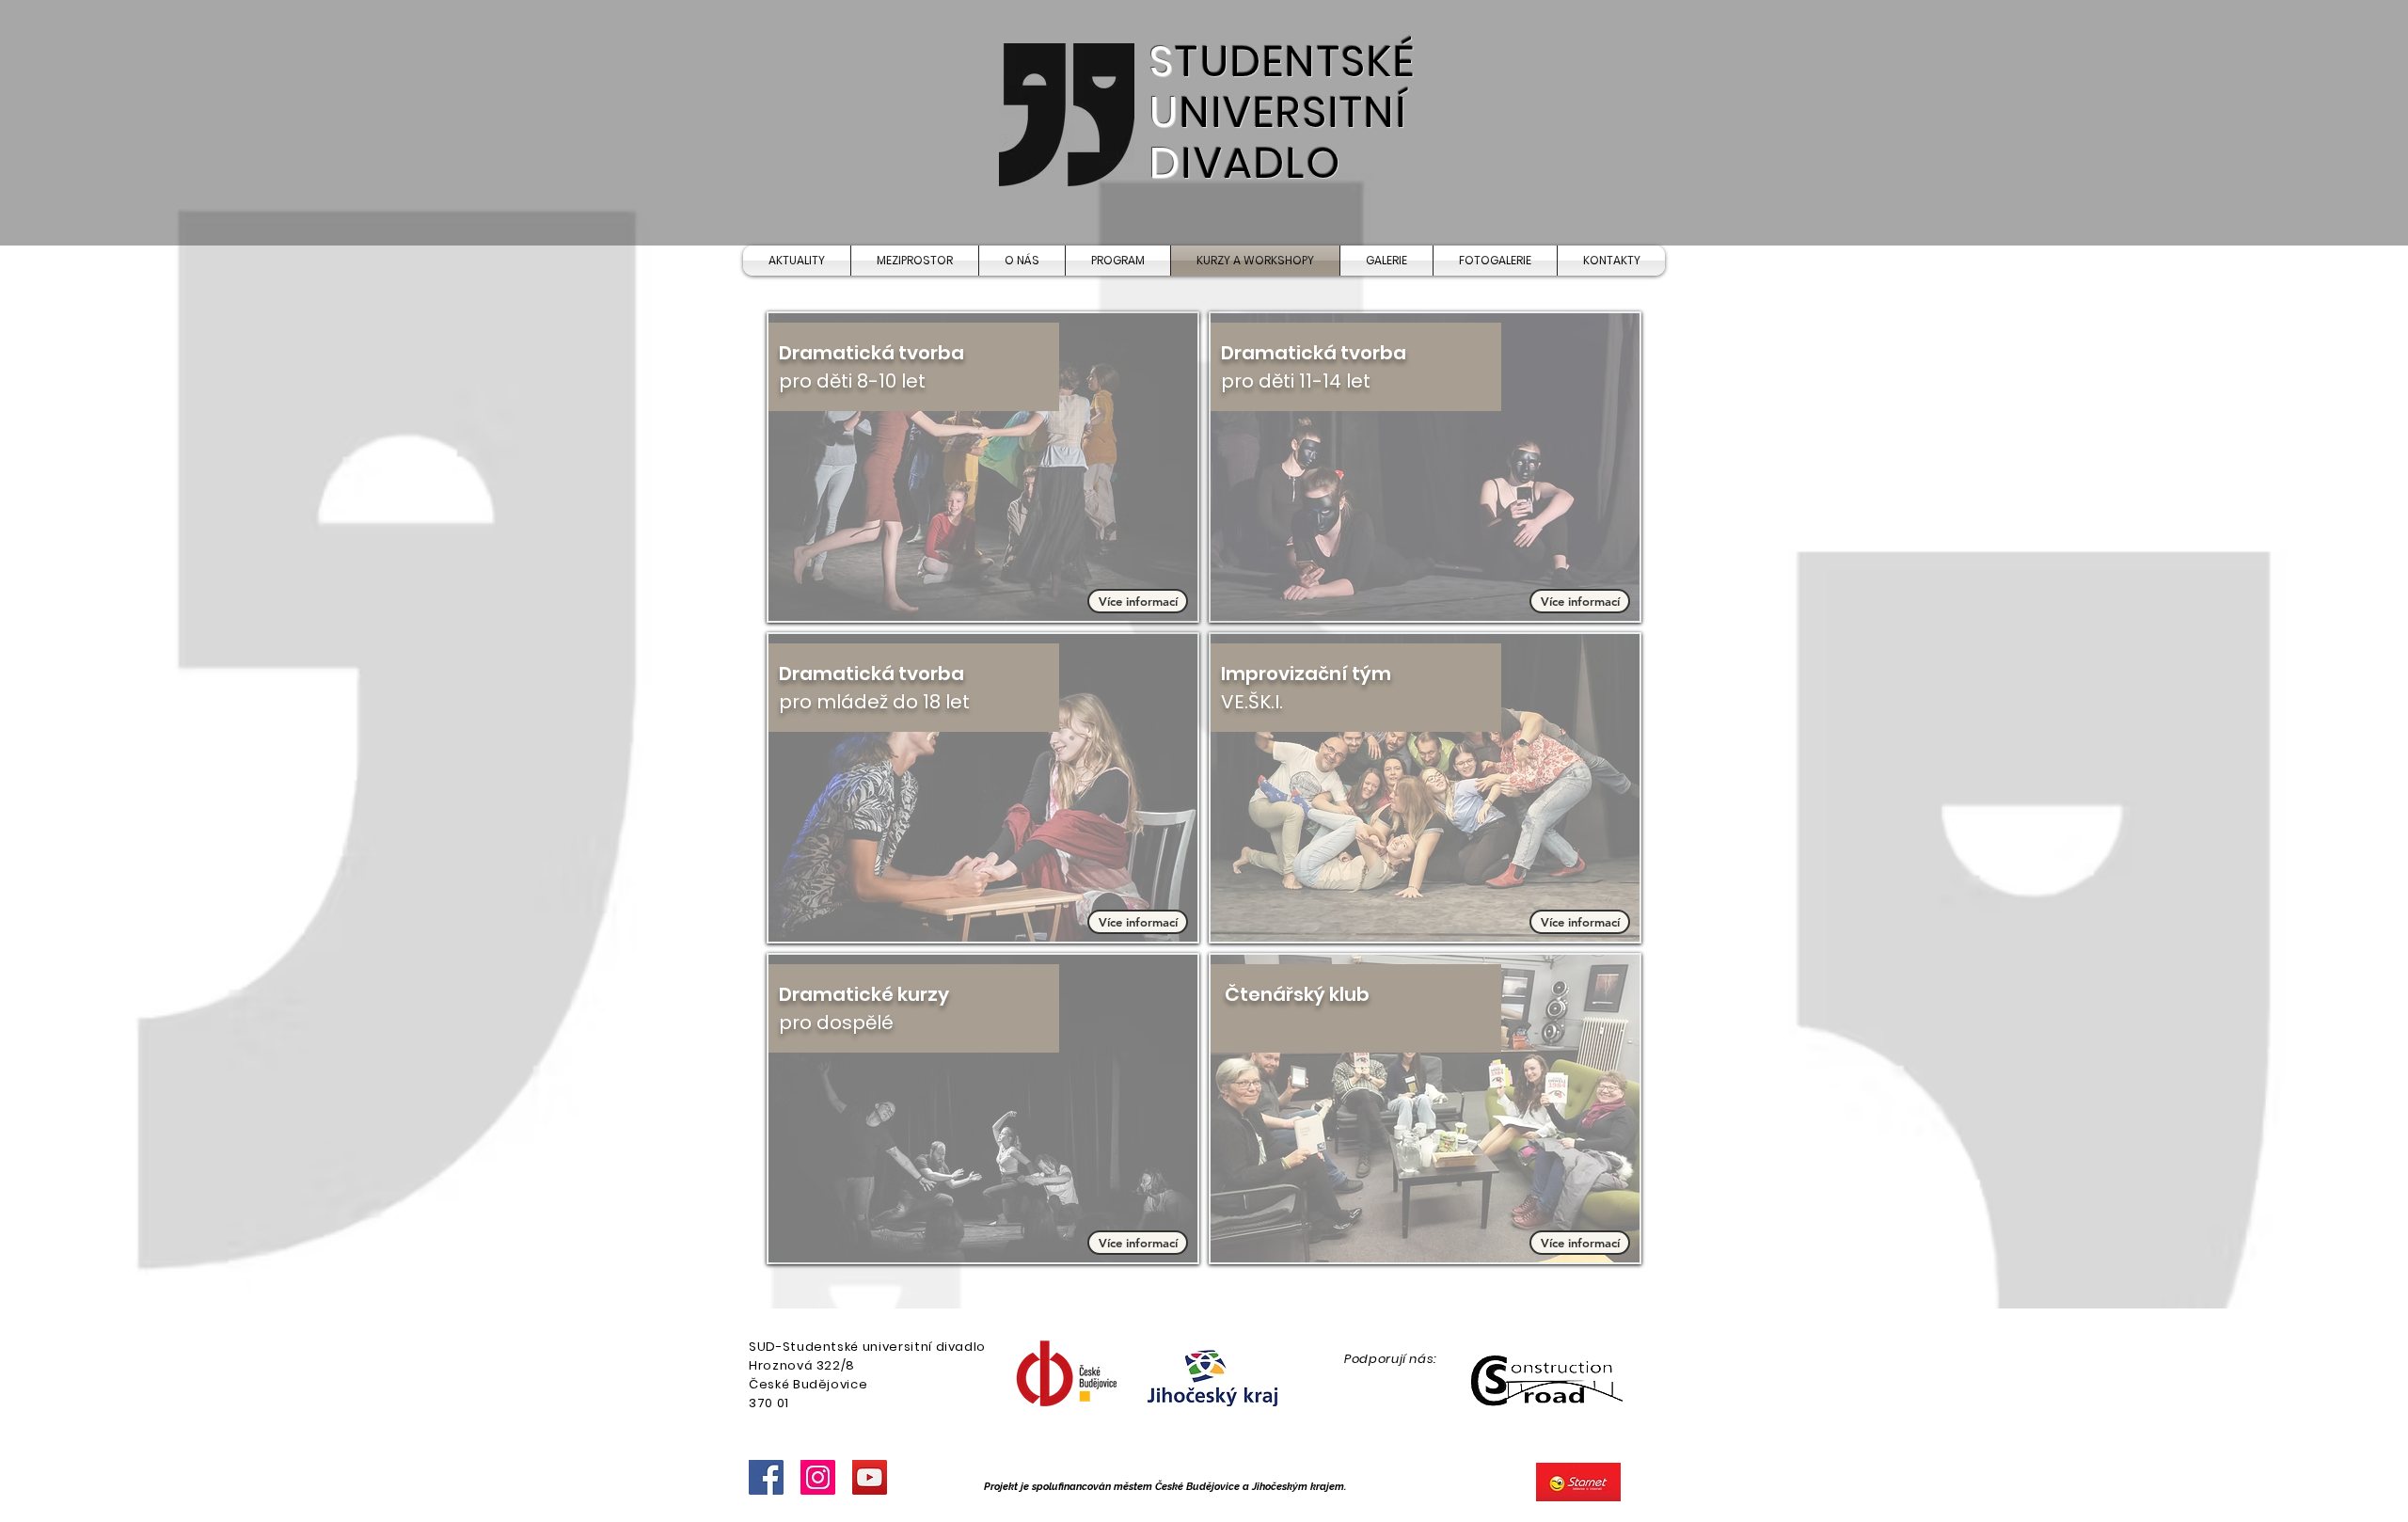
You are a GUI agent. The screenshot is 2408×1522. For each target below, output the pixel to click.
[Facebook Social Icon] (766, 1477)
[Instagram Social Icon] (818, 1477)
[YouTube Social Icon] (870, 1477)
